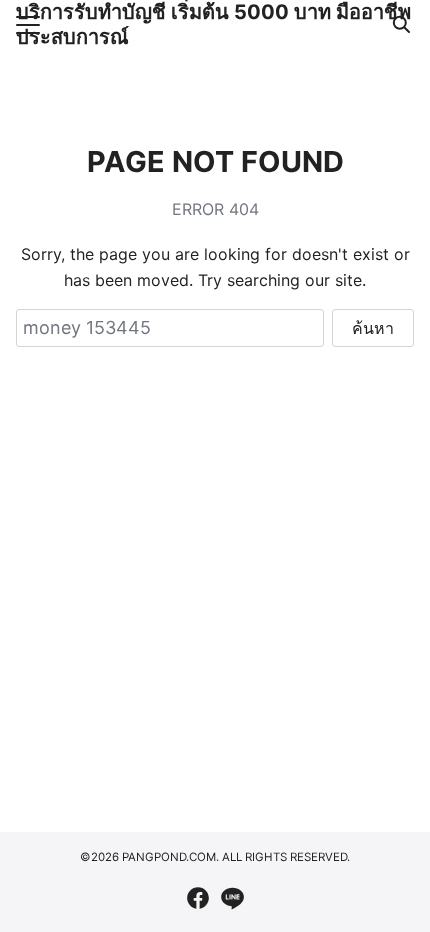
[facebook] (198, 898)
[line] (232, 898)
